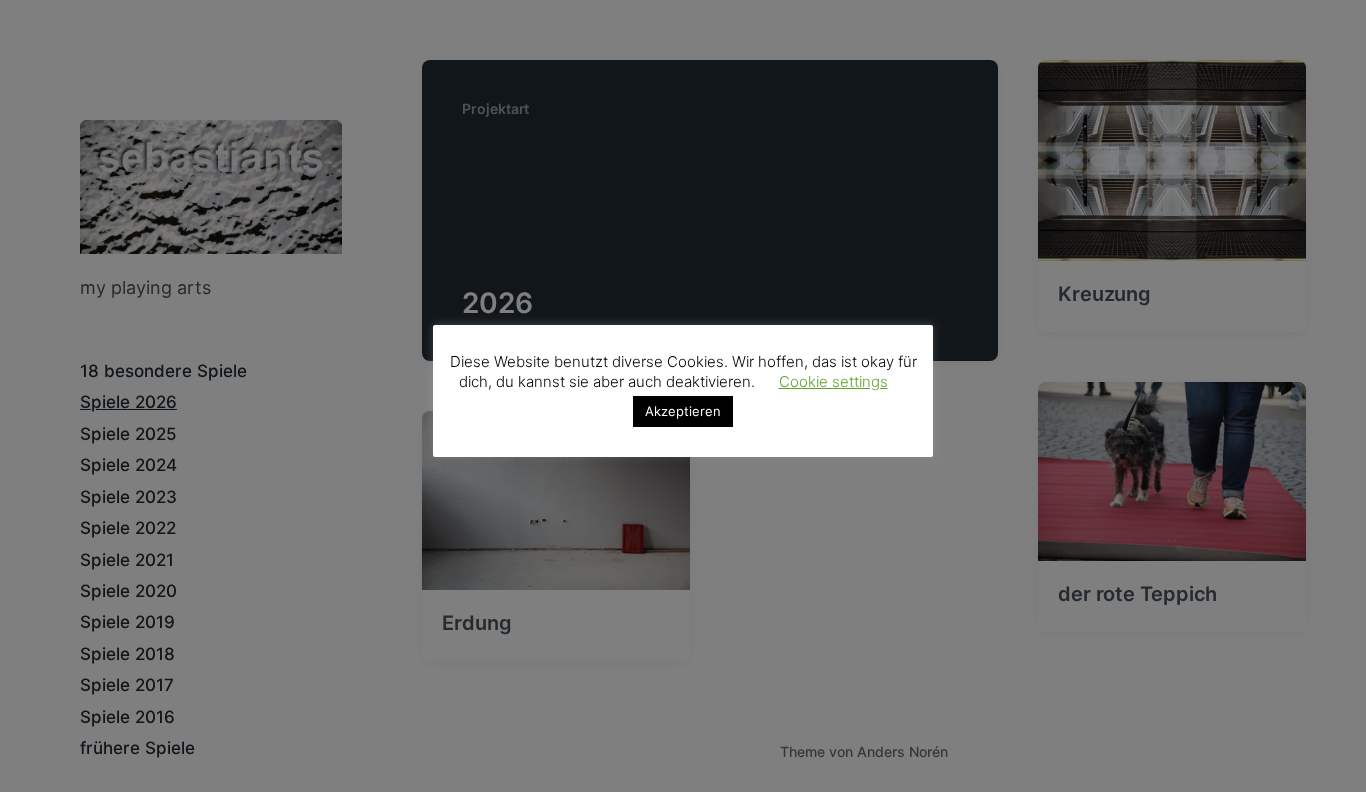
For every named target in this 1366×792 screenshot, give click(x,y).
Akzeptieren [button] (683, 411)
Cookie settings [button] (833, 381)
